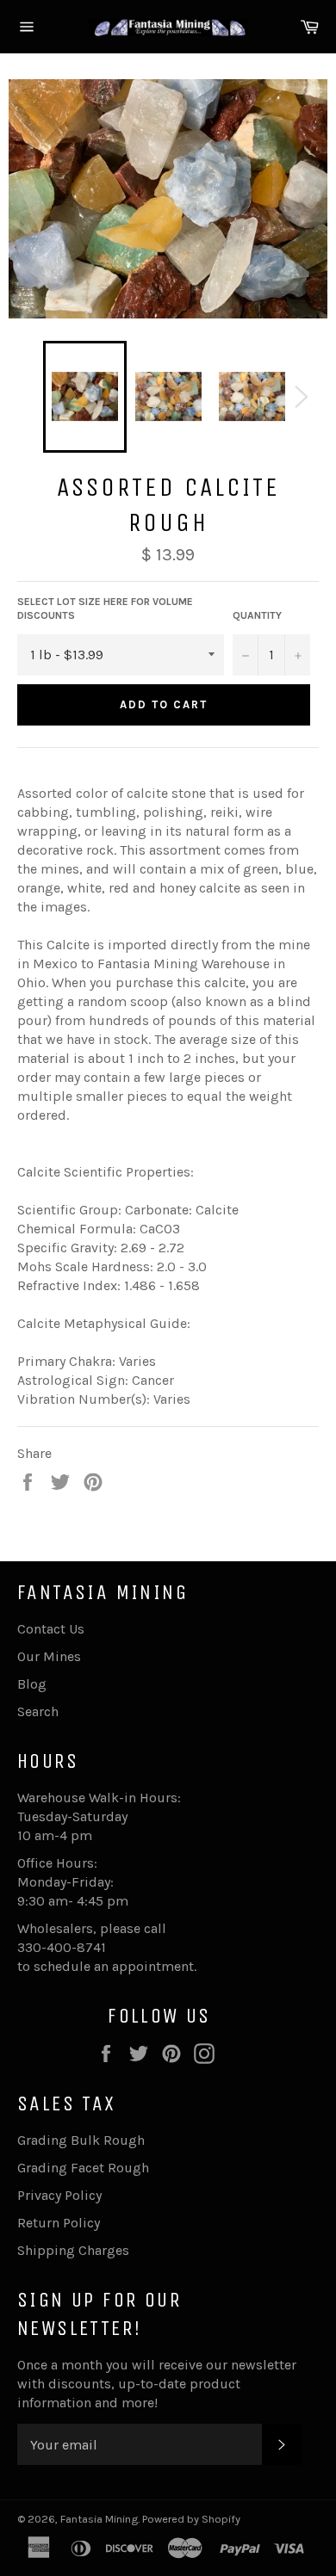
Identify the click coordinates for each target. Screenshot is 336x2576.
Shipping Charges (73, 2250)
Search (38, 1711)
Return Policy (59, 2223)
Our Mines (49, 1656)
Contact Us (51, 1629)
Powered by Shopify (191, 2519)
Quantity (257, 615)
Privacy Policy (59, 2195)
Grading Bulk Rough (81, 2140)
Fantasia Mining (99, 2519)
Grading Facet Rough (83, 2168)
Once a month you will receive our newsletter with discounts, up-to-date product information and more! (157, 2384)
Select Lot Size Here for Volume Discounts (105, 609)
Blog (32, 1684)
